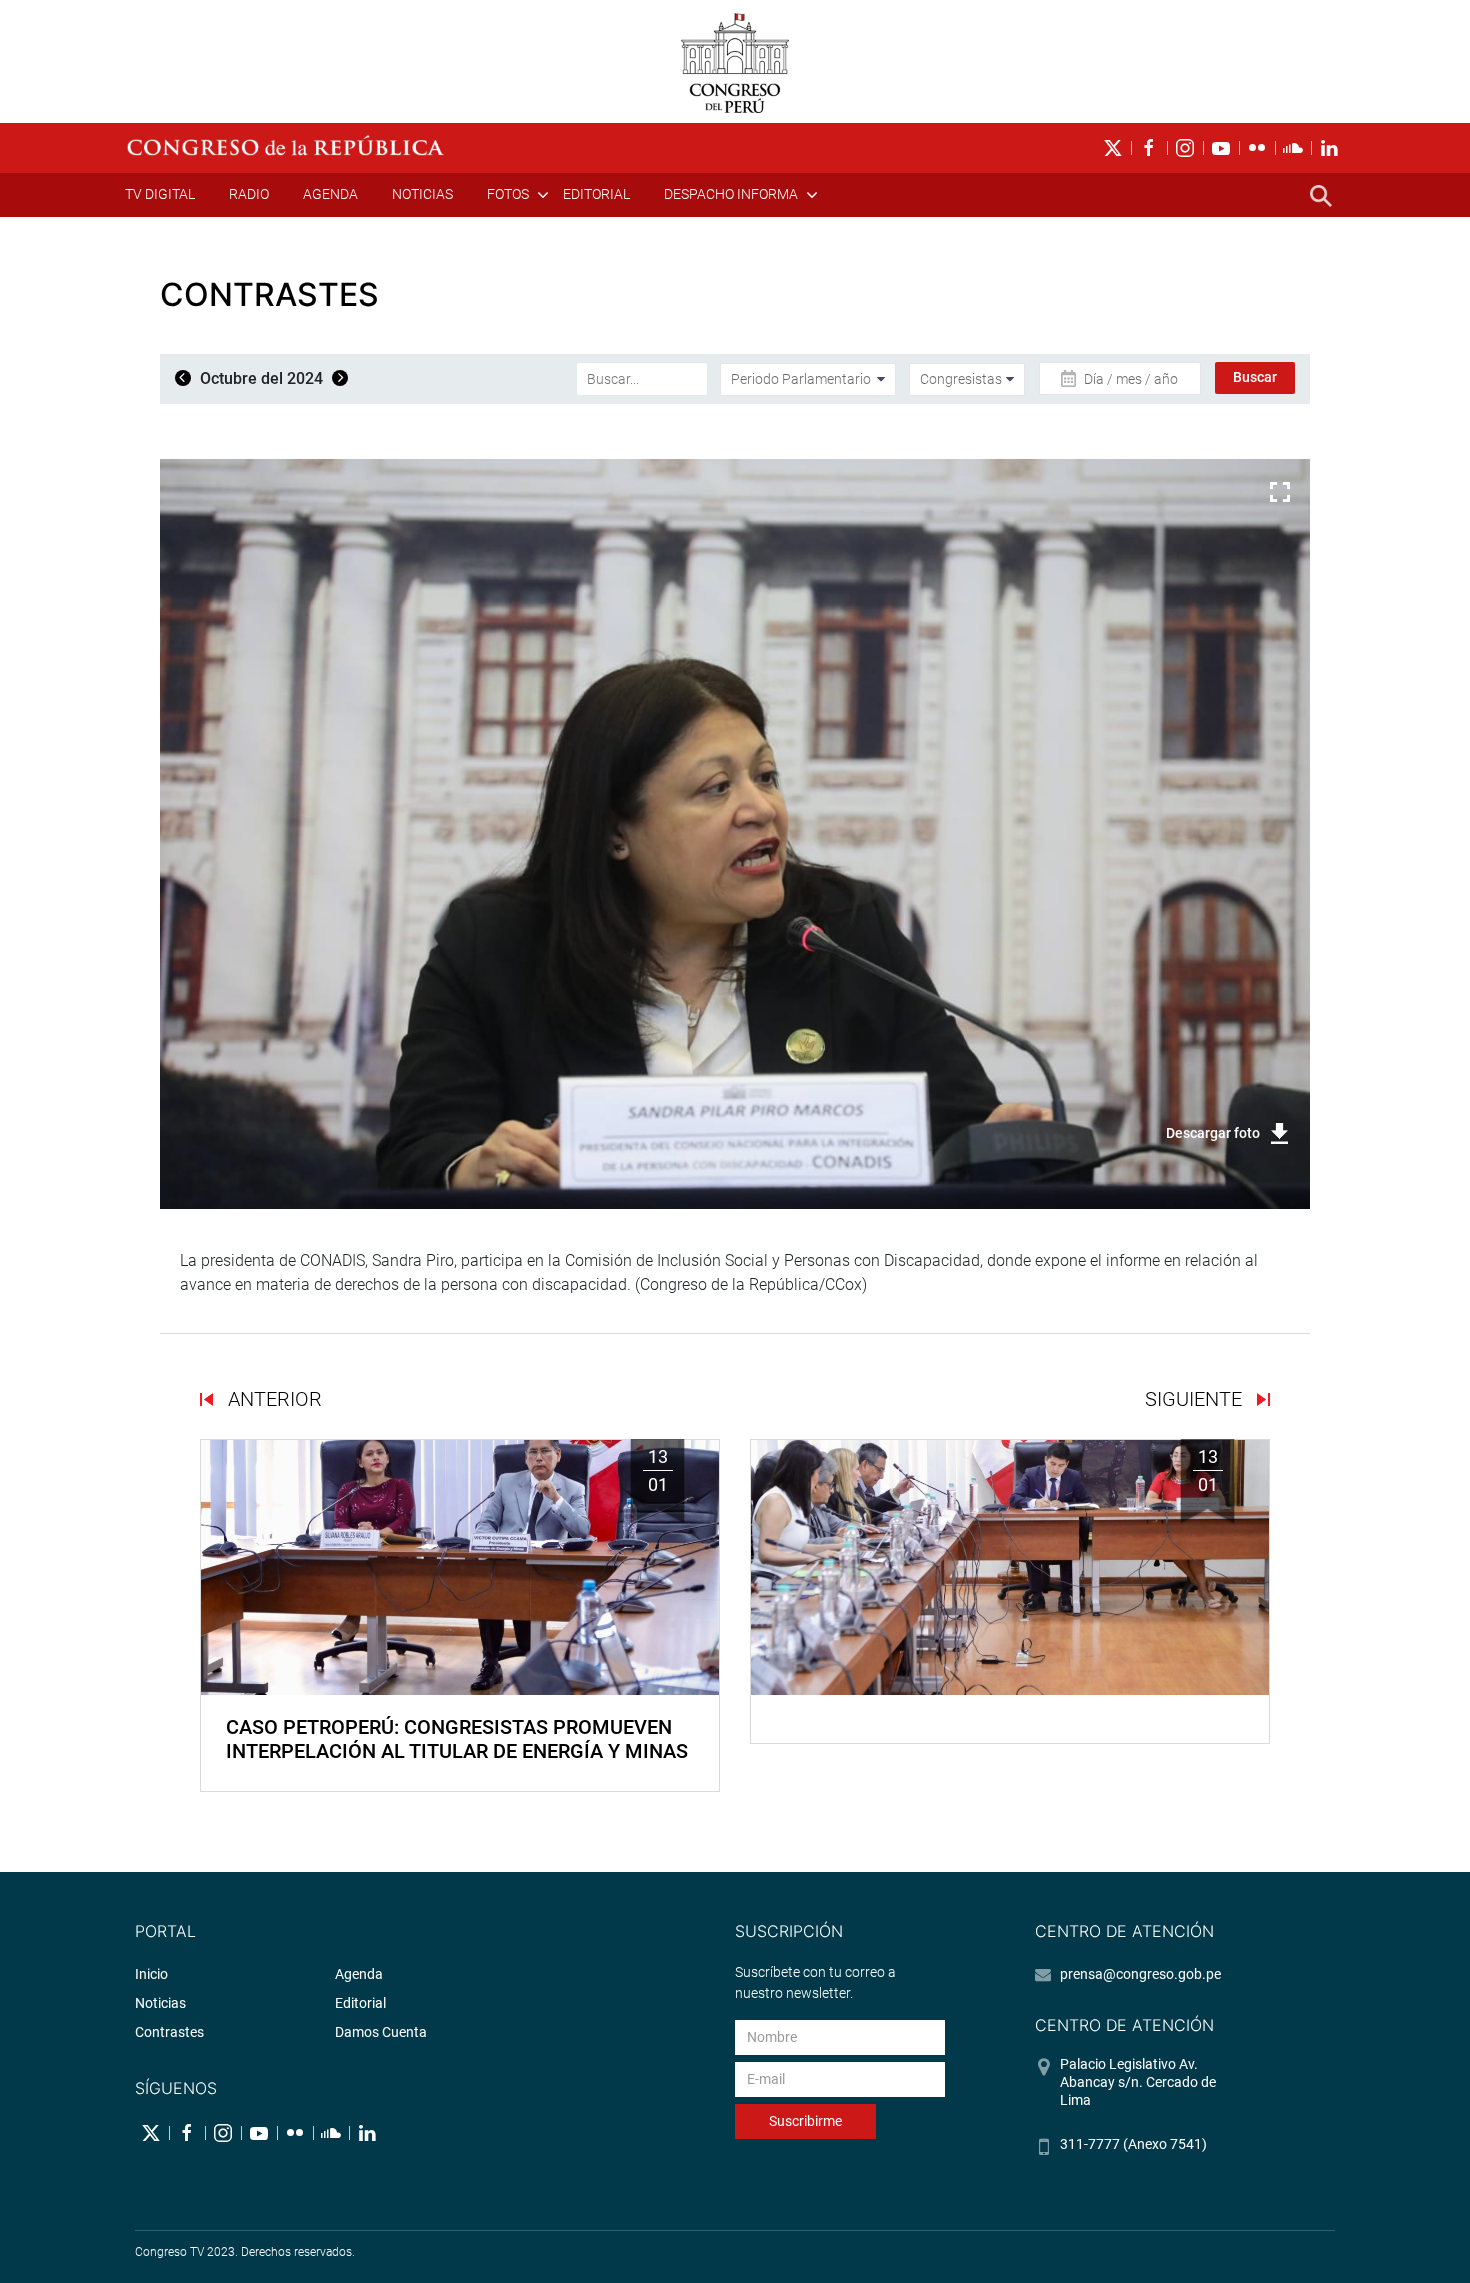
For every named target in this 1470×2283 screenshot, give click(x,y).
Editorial (596, 194)
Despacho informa (731, 194)
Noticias (422, 194)
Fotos (508, 194)
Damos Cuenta (381, 2032)
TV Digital (160, 194)
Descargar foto (1213, 1133)
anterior (272, 1399)
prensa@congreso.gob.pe (1140, 1974)
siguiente (1196, 1399)
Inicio (151, 1974)
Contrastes (169, 2032)
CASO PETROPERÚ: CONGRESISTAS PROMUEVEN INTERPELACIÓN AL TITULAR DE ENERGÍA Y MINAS (457, 1739)
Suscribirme (805, 2121)
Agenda (330, 194)
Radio (249, 194)
